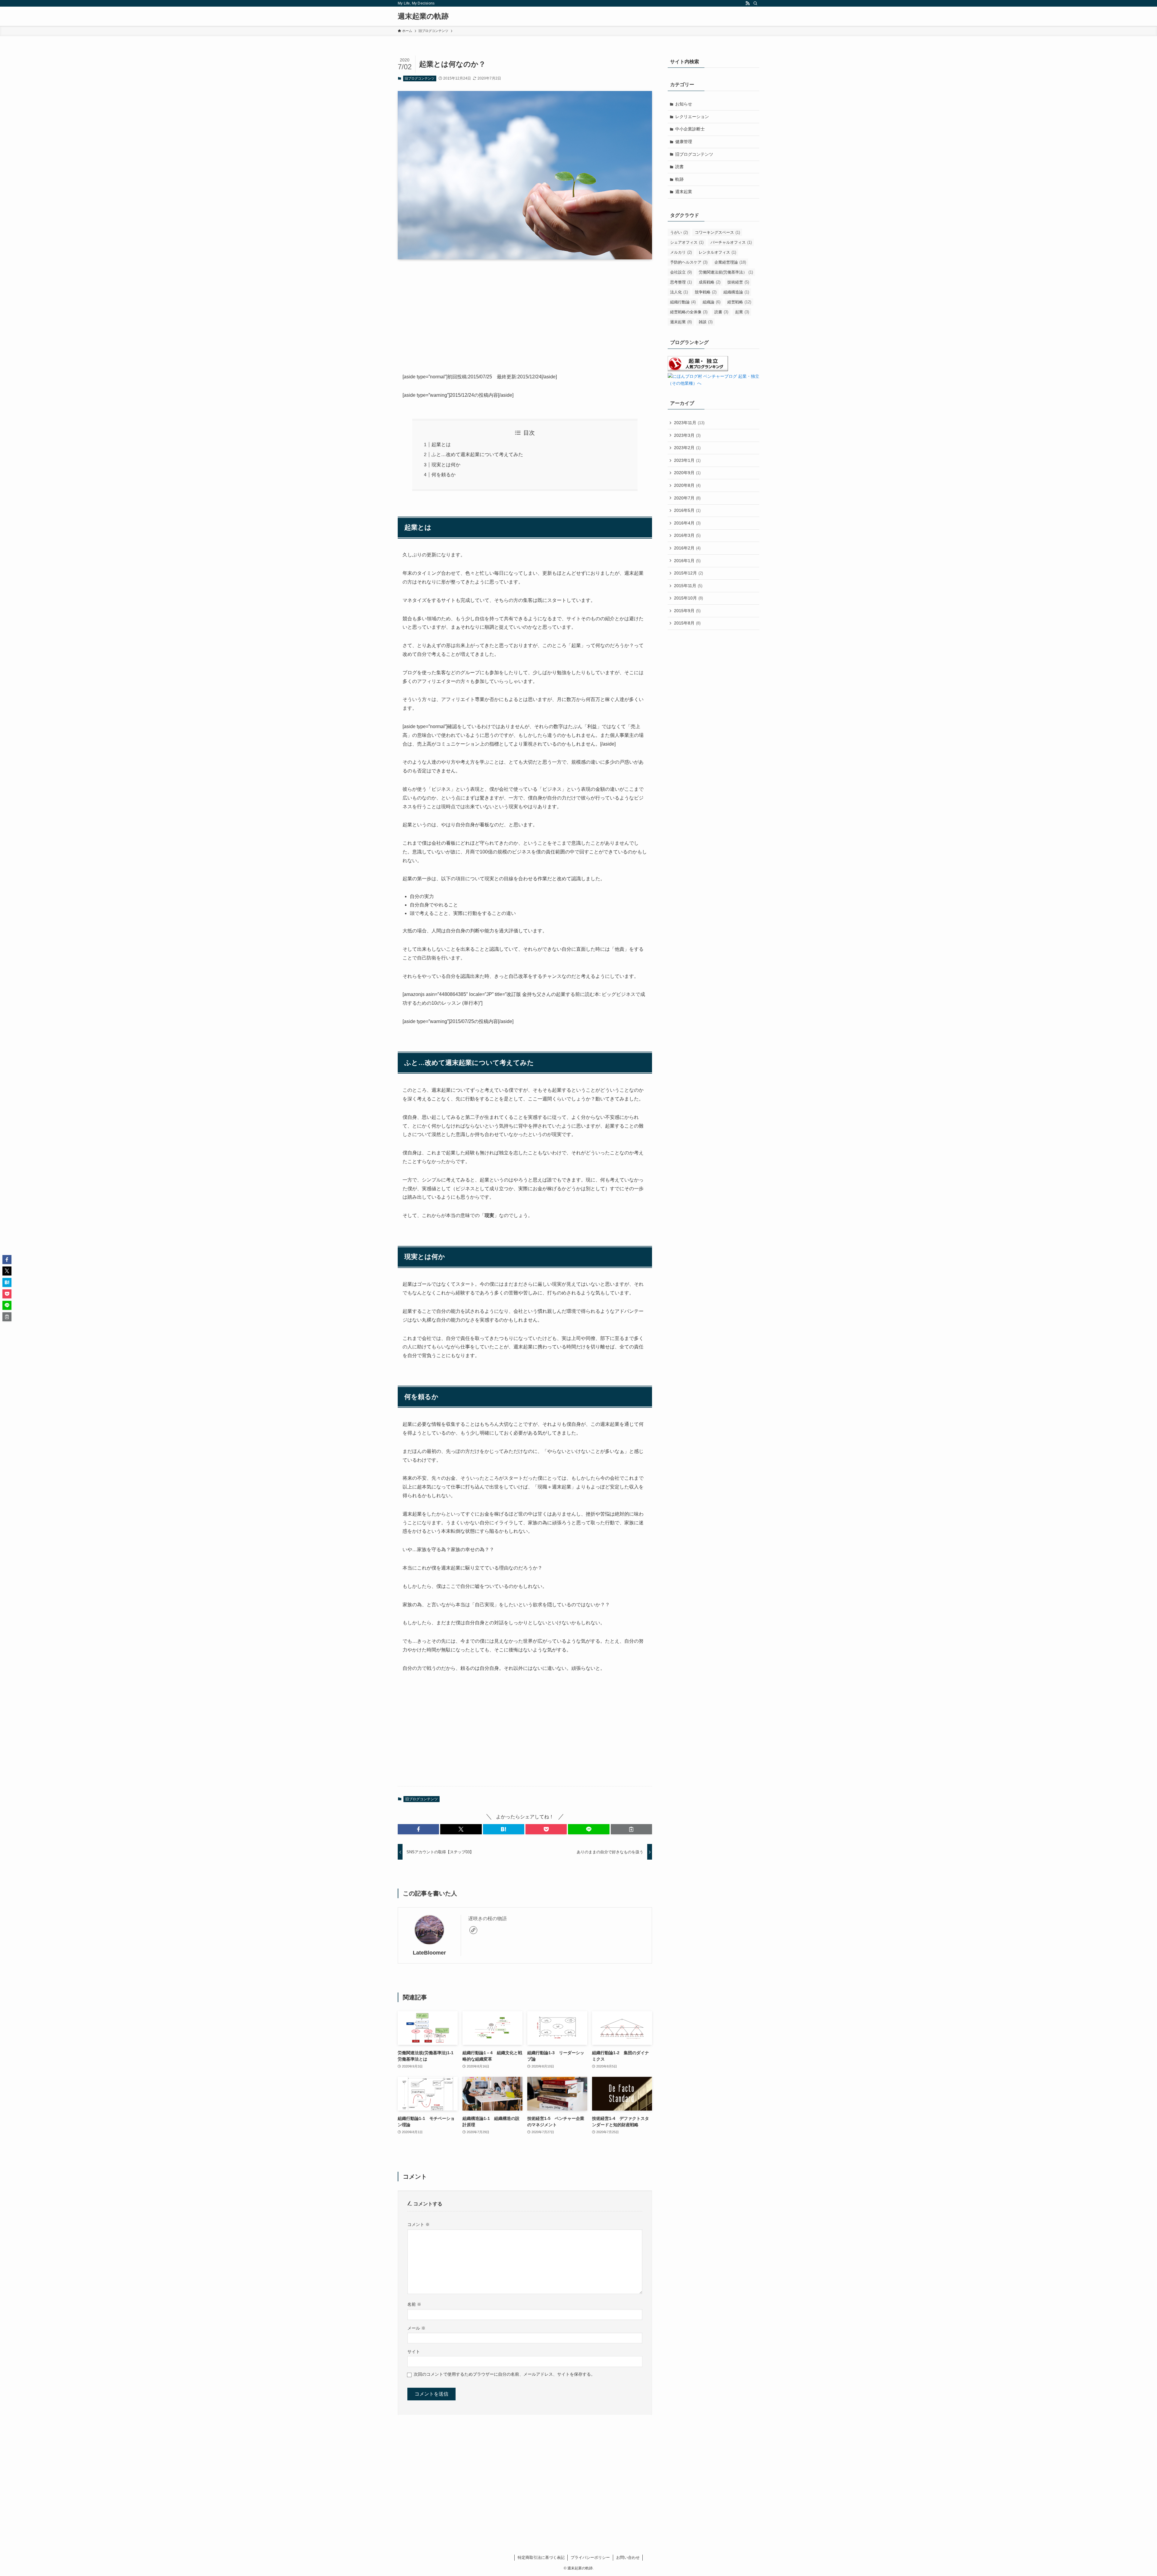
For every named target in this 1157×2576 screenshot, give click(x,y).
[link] (473, 1930)
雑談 (706, 322)
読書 (679, 167)
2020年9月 (687, 473)
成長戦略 (710, 282)
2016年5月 (687, 510)
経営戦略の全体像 (689, 312)
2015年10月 (688, 598)
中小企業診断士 (690, 129)
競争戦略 (706, 292)
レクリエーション (692, 117)
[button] (418, 1829)
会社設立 (681, 272)
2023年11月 (689, 423)
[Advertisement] (525, 311)
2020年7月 (687, 498)
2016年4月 (687, 523)
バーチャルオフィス (731, 242)
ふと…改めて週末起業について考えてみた (477, 454)
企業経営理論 (730, 262)
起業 (742, 312)
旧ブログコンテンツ (420, 78)
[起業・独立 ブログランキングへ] (698, 370)
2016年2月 (687, 548)
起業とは (441, 444)
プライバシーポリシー (590, 2557)
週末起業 (684, 192)
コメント (419, 2224)
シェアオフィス (687, 242)
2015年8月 (687, 623)
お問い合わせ (628, 2557)
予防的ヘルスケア (689, 262)
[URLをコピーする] (631, 1829)
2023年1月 (687, 460)
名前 (414, 2304)
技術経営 (738, 282)
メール (416, 2328)
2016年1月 (687, 561)
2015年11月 (688, 586)
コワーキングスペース (717, 232)
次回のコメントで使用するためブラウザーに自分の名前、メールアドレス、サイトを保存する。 (504, 2374)
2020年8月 (687, 485)
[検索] (755, 3)
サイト (414, 2352)
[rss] (748, 3)
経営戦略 (739, 302)
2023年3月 (687, 435)
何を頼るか (444, 475)
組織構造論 (736, 292)
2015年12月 (688, 573)
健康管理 (684, 142)
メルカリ (681, 252)
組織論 (712, 302)
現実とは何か (446, 465)
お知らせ (684, 104)
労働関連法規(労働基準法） (726, 272)
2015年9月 (687, 611)
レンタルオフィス (717, 252)
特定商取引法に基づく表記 (541, 2557)
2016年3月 (687, 535)
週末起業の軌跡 (423, 16)
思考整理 (681, 282)
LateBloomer (429, 1953)
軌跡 (679, 179)
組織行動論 (683, 302)
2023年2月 (687, 448)
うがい (679, 232)
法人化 (679, 292)
